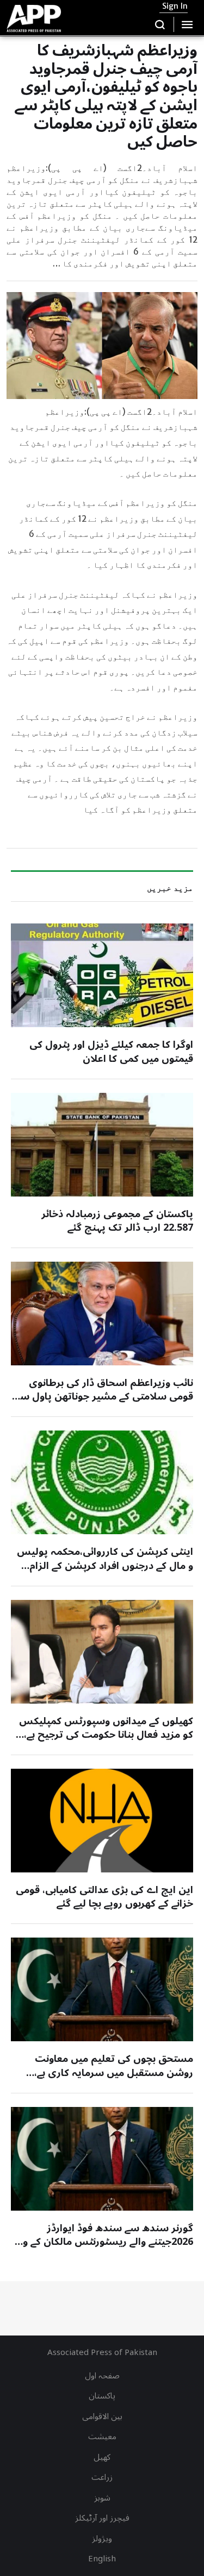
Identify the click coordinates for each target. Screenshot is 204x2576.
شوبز (102, 2498)
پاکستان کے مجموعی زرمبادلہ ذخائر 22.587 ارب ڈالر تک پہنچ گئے (117, 1221)
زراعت (102, 2477)
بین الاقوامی (102, 2416)
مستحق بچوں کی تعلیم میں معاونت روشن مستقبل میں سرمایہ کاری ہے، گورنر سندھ (114, 2072)
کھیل (102, 2457)
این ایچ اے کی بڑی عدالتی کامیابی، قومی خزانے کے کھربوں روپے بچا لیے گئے (104, 1897)
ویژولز (102, 2539)
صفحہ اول (102, 2376)
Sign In (175, 6)
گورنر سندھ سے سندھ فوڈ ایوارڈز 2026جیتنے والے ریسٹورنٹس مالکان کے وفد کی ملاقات (103, 2242)
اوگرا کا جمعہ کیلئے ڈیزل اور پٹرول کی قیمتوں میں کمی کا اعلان (111, 1051)
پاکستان (102, 2396)
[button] (160, 24)
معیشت (102, 2436)
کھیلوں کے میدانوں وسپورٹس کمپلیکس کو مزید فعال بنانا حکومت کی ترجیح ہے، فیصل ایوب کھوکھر (106, 1735)
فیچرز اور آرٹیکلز (102, 2518)
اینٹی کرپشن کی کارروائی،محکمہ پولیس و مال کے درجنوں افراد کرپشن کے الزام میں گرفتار (105, 1565)
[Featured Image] (102, 975)
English (102, 2559)
